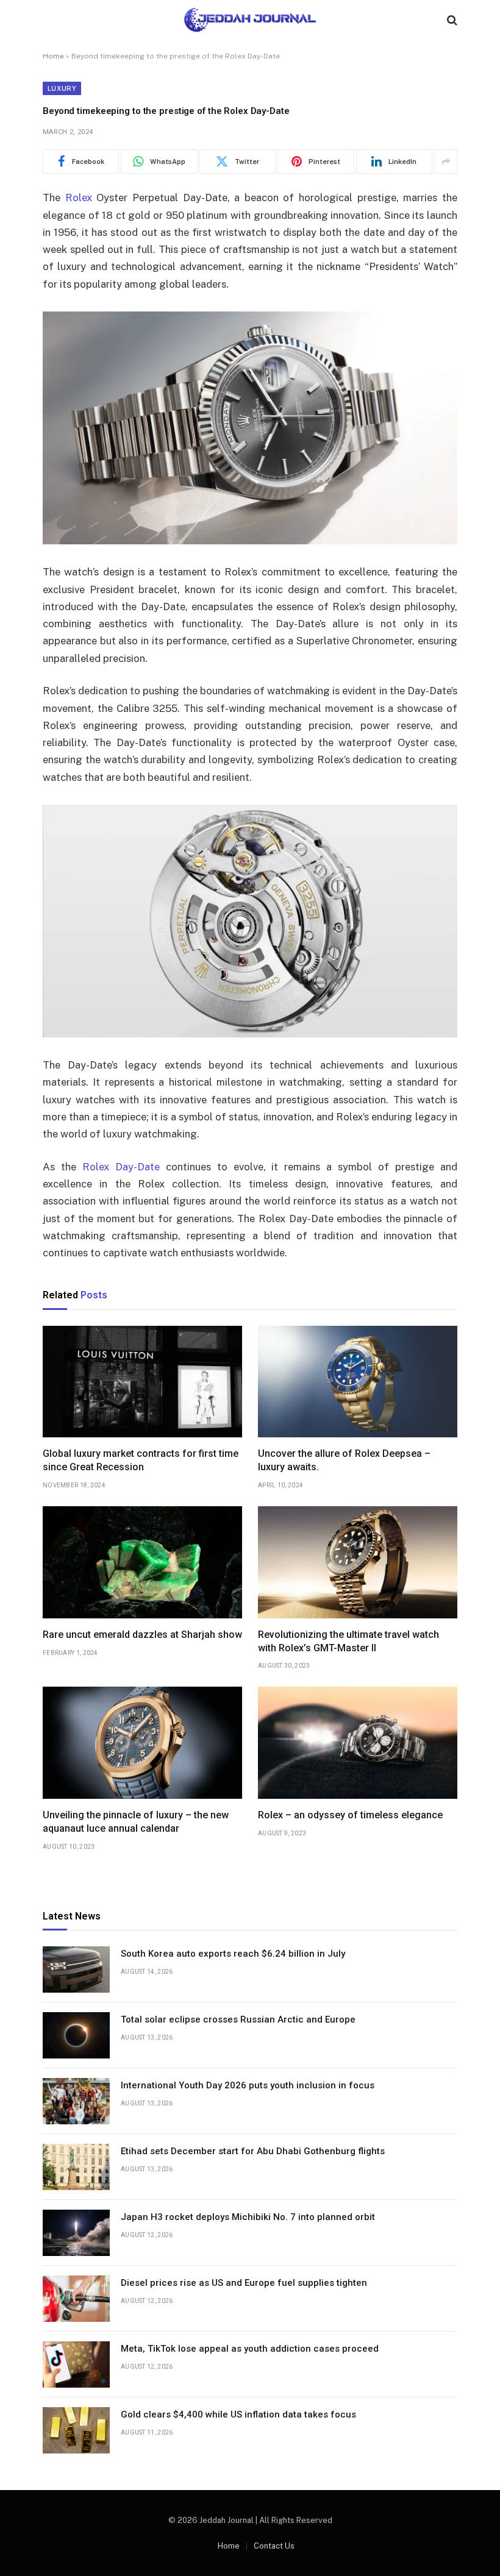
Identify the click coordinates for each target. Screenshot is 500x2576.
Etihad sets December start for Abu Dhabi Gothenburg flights (253, 2151)
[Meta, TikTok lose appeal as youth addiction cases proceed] (76, 2364)
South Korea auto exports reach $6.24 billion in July (233, 1954)
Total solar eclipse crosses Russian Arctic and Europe (238, 2019)
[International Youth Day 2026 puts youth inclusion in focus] (76, 2101)
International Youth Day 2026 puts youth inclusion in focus (248, 2085)
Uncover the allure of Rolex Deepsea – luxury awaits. (344, 1460)
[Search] (451, 20)
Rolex (79, 197)
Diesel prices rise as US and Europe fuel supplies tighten (244, 2283)
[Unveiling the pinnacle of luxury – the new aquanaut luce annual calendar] (142, 1743)
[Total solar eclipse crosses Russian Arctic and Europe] (76, 2035)
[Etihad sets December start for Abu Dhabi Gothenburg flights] (76, 2167)
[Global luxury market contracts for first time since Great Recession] (142, 1382)
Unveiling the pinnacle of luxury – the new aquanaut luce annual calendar (136, 1822)
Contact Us (274, 2546)
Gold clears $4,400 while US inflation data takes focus (238, 2414)
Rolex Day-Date (121, 1167)
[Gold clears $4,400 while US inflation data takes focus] (76, 2430)
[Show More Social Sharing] (446, 162)
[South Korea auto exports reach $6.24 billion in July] (76, 1969)
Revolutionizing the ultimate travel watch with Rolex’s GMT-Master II (348, 1641)
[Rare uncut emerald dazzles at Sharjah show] (142, 1562)
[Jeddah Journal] (250, 20)
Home (53, 56)
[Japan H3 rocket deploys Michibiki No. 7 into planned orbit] (76, 2233)
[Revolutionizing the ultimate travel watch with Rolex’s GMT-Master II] (358, 1562)
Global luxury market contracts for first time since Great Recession (141, 1460)
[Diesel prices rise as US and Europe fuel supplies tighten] (76, 2299)
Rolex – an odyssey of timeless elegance (350, 1815)
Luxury (62, 88)
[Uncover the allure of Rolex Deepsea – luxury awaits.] (358, 1382)
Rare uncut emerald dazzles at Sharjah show (142, 1635)
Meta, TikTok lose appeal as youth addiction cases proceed (250, 2349)
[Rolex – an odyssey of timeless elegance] (358, 1743)
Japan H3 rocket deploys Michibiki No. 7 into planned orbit (248, 2217)
